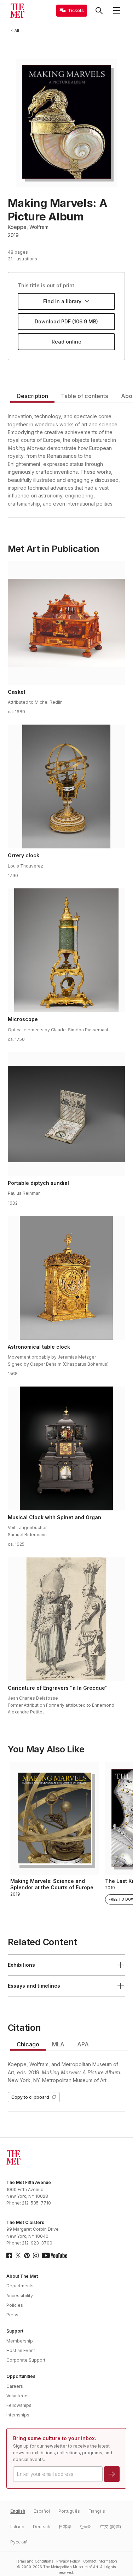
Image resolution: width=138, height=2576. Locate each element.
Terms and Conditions (34, 2561)
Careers (15, 2386)
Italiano (17, 2527)
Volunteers (18, 2396)
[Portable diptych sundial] (67, 1114)
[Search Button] (99, 11)
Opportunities (21, 2376)
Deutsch (42, 2527)
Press (12, 2315)
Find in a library (62, 301)
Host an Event (21, 2350)
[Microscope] (67, 950)
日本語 (65, 2527)
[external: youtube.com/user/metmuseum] (54, 2255)
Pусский (19, 2542)
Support (15, 2331)
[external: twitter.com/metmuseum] (18, 2255)
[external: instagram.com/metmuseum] (36, 2255)
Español (42, 2511)
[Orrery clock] (67, 786)
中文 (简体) (111, 2527)
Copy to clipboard (30, 2097)
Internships (18, 2415)
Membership (20, 2341)
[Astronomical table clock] (67, 1278)
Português (69, 2511)
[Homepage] (17, 11)
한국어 (86, 2527)
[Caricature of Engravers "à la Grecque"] (67, 1619)
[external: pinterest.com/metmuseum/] (27, 2255)
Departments (20, 2286)
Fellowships (19, 2405)
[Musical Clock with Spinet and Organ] (67, 1448)
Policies (15, 2305)
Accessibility (20, 2296)
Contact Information (100, 2561)
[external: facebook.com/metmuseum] (9, 2255)
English (18, 2511)
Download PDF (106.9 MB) (66, 321)
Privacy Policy (68, 2561)
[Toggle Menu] (117, 11)
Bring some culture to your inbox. (55, 2438)
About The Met (22, 2276)
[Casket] (67, 623)
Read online (67, 342)
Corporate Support (26, 2360)
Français (97, 2511)
